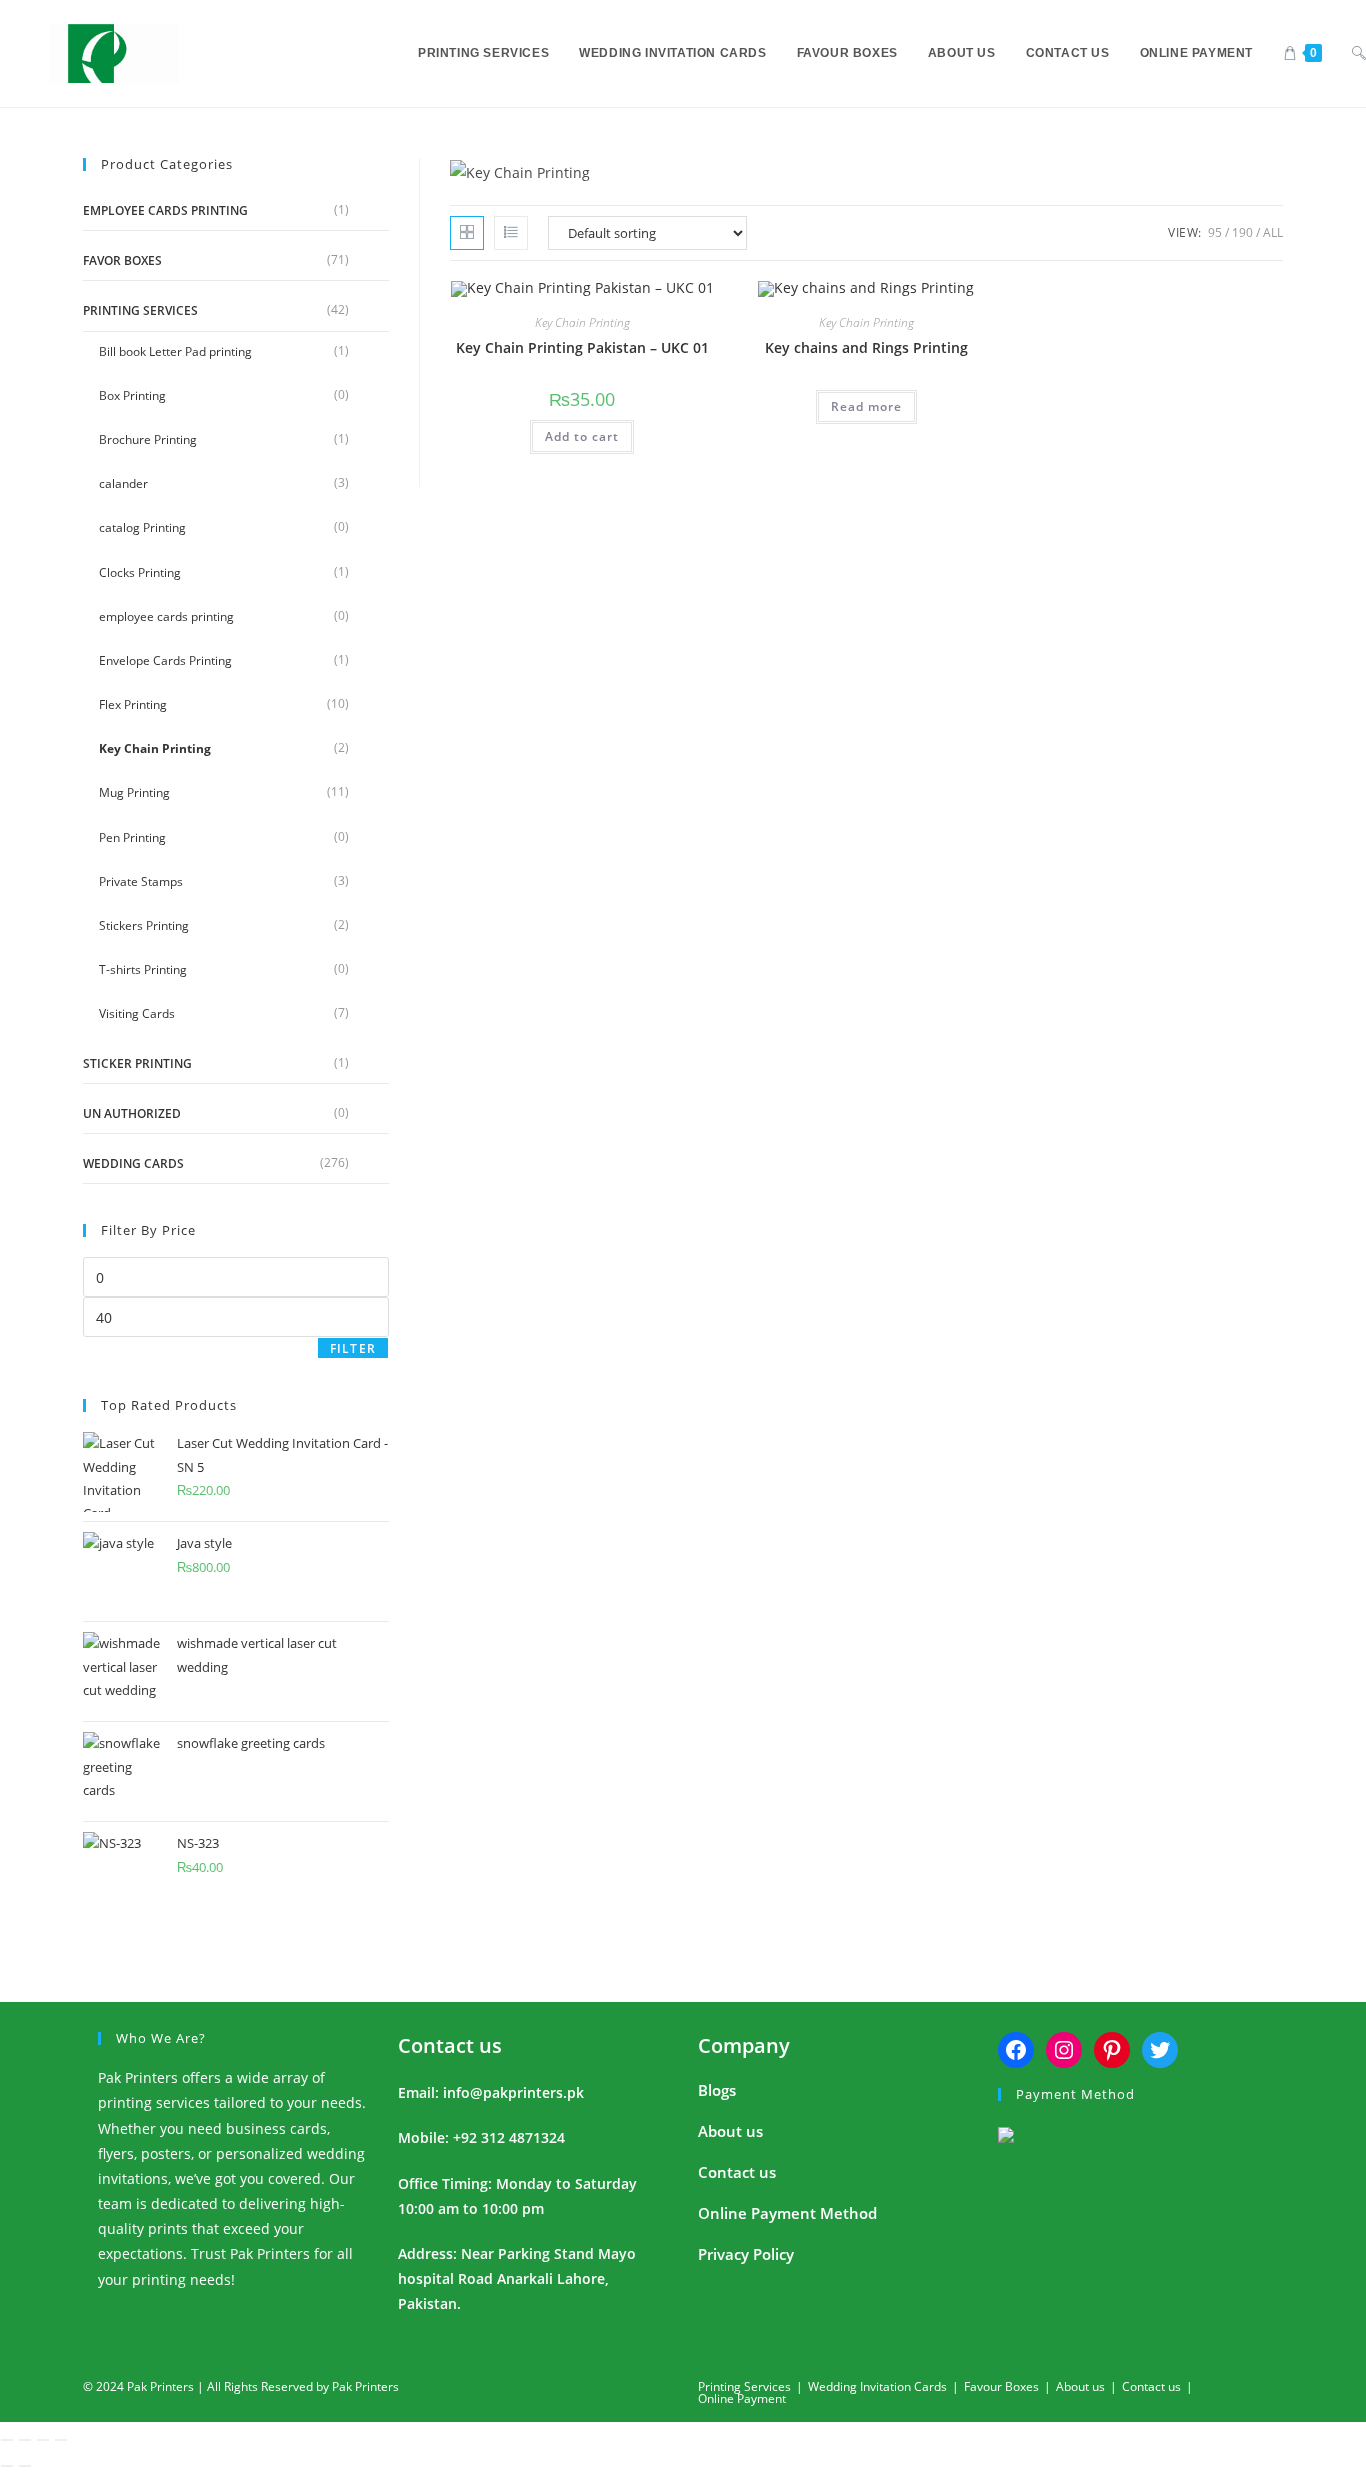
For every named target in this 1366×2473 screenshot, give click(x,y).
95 (1215, 232)
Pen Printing (132, 837)
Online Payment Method (787, 2213)
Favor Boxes (122, 260)
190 (1242, 232)
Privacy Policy (746, 2254)
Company (744, 2045)
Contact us (450, 2045)
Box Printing (132, 395)
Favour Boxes (1001, 2386)
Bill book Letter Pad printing (175, 351)
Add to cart (582, 436)
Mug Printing (134, 792)
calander (123, 483)
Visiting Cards (137, 1013)
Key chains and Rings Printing (866, 347)
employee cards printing (165, 210)
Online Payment (742, 2398)
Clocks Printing (140, 572)
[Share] (43, 2440)
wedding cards (133, 1163)
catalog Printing (142, 527)
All (1273, 232)
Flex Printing (133, 704)
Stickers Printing (144, 925)
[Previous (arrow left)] (7, 2466)
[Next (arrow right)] (25, 2466)
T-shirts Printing (143, 969)
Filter (353, 1348)
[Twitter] (1160, 2050)
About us (730, 2131)
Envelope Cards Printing (165, 660)
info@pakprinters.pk (513, 2092)
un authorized (132, 1113)
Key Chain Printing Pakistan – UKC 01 (582, 347)
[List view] (511, 233)
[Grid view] (467, 233)
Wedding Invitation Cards (877, 2386)
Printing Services (140, 310)
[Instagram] (1064, 2050)
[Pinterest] (1112, 2050)
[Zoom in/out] (7, 2440)
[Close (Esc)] (61, 2440)
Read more (866, 406)
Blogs (717, 2090)
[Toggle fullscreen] (25, 2440)
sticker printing (137, 1063)
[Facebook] (1016, 2050)
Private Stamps (141, 881)
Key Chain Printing (155, 748)
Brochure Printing (148, 439)
